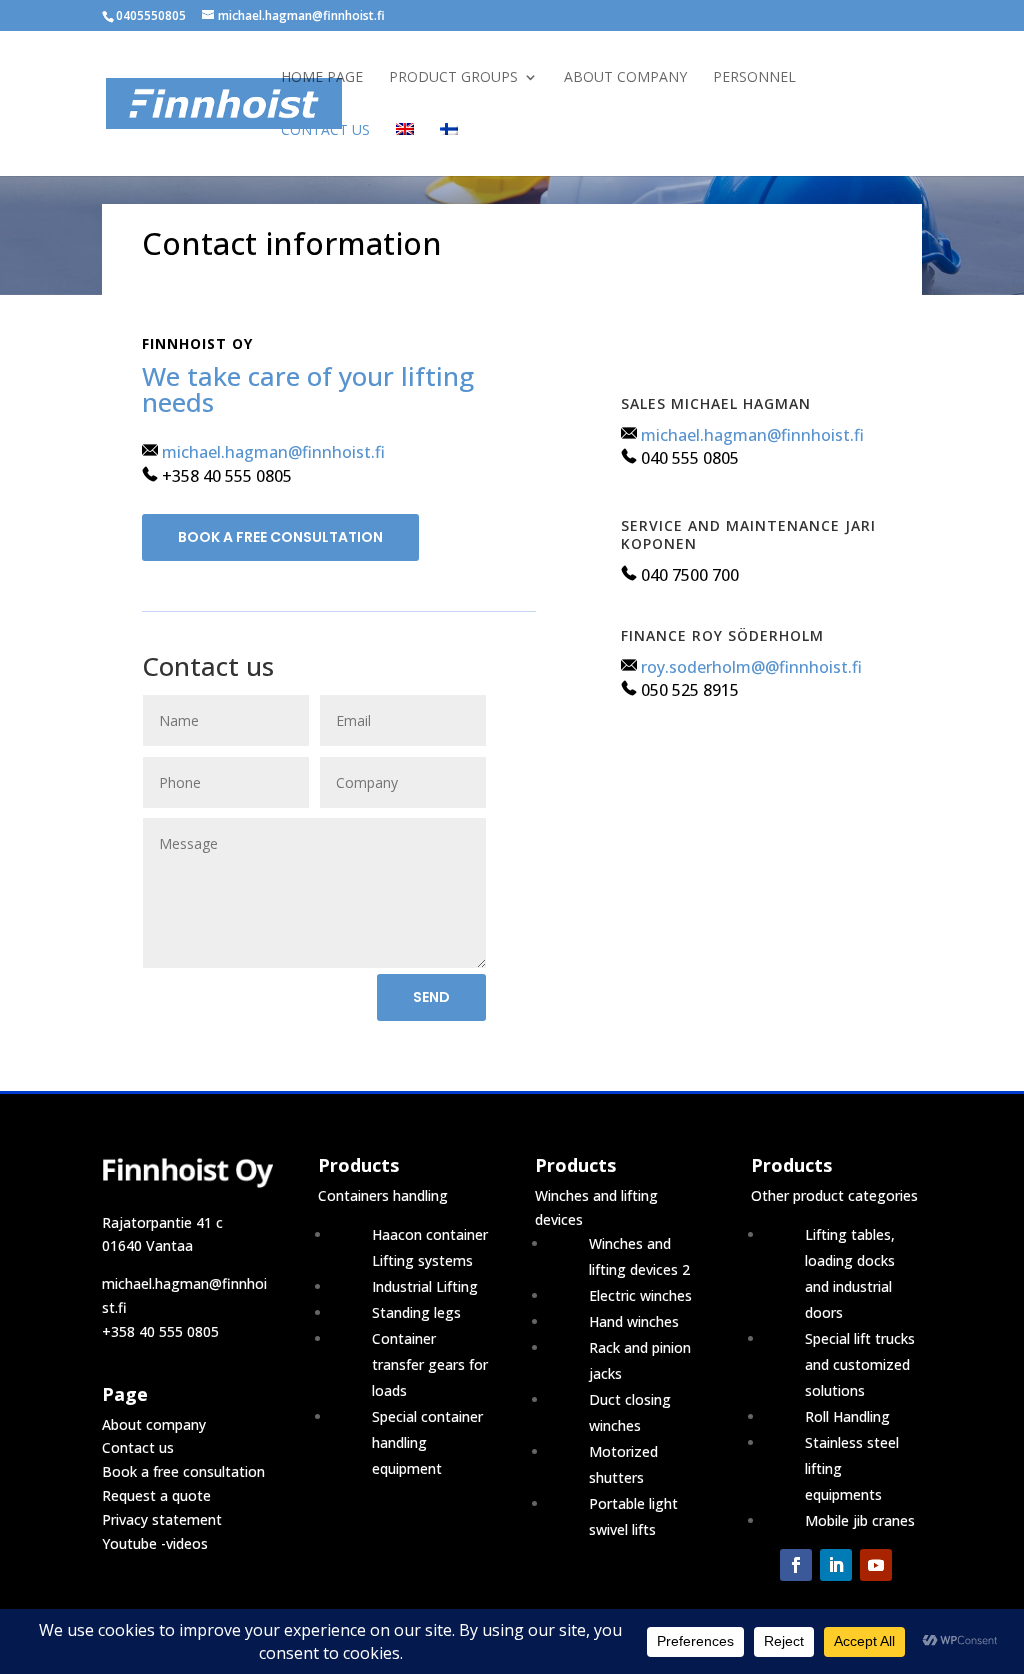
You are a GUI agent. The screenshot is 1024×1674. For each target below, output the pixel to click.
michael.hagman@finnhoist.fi (273, 452)
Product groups (453, 78)
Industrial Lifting (425, 1286)
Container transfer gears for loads (430, 1364)
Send (431, 997)
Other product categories (834, 1195)
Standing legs (416, 1312)
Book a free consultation (280, 537)
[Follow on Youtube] (876, 1565)
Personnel (754, 78)
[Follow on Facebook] (796, 1565)
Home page (322, 78)
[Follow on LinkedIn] (836, 1565)
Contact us (325, 131)
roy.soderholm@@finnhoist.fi (751, 667)
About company (625, 78)
